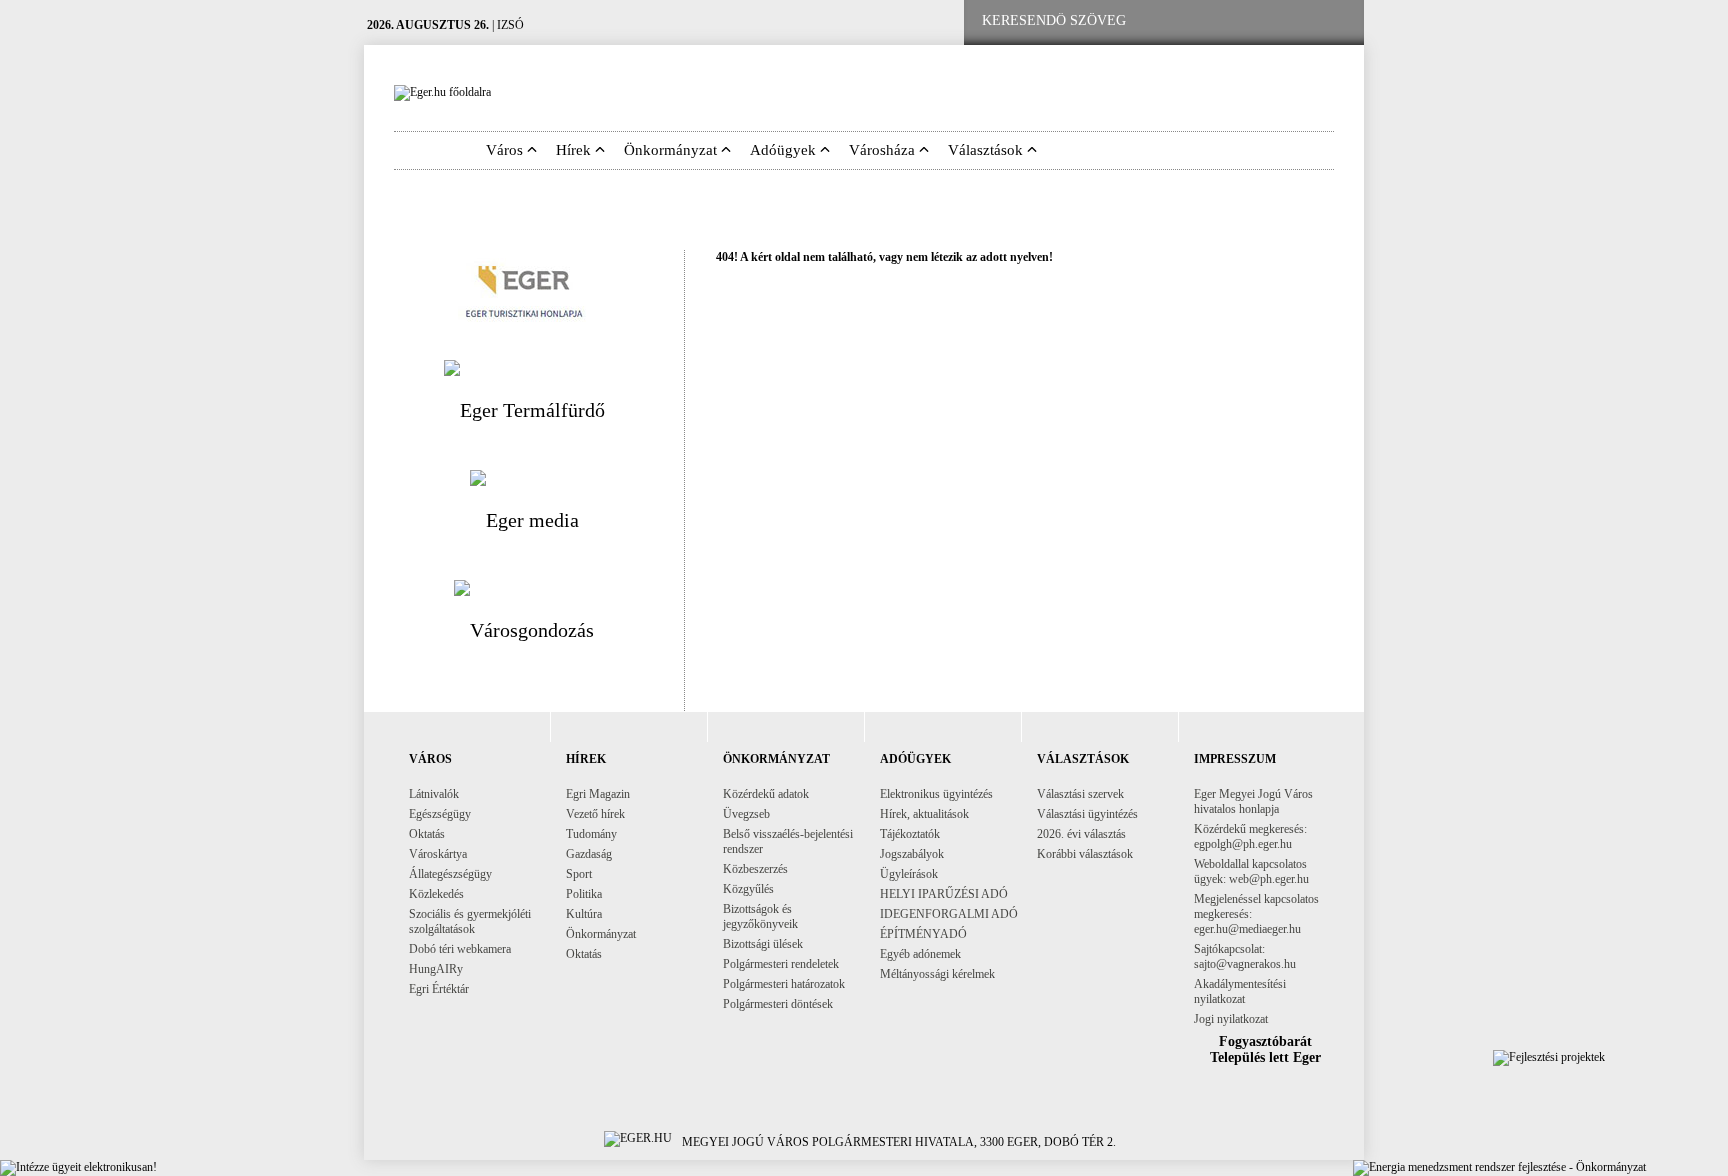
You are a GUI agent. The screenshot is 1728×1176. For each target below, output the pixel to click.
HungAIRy (436, 969)
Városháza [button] (884, 150)
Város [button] (506, 150)
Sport (579, 874)
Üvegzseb (746, 814)
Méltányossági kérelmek (937, 974)
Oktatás (427, 834)
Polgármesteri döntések (778, 1004)
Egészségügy (440, 814)
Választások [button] (987, 150)
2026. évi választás (1081, 834)
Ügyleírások (909, 874)
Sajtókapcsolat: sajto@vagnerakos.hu (1245, 956)
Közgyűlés (748, 889)
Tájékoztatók (910, 834)
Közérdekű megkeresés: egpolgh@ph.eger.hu (1250, 836)
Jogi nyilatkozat (1231, 1019)
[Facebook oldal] (1207, 21)
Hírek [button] (575, 150)
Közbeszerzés (755, 869)
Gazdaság (589, 854)
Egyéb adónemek (920, 954)
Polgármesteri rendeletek (781, 964)
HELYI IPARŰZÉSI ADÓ (944, 894)
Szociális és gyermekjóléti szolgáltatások (470, 921)
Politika (584, 894)
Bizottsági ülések (763, 944)
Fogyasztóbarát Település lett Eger (1265, 1049)
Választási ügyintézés (1087, 814)
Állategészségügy (450, 874)
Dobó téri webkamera (460, 949)
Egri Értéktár (439, 989)
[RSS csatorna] (1333, 21)
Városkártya (438, 854)
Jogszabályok (912, 854)
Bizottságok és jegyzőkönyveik (760, 916)
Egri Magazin (598, 794)
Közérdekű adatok (766, 794)
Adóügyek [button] (785, 150)
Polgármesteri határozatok (784, 984)
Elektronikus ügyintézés (936, 794)
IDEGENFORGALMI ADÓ (949, 914)
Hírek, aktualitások (924, 814)
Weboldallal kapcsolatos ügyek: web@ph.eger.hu (1251, 871)
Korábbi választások (1085, 854)
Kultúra (584, 914)
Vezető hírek (595, 814)
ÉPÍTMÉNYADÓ (923, 934)
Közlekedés (436, 894)
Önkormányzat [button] (672, 150)
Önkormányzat (601, 934)
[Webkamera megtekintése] (1271, 21)
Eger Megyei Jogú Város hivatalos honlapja (1253, 801)
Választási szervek (1080, 794)
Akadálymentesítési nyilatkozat (1240, 991)
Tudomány (591, 834)
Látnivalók (434, 794)
